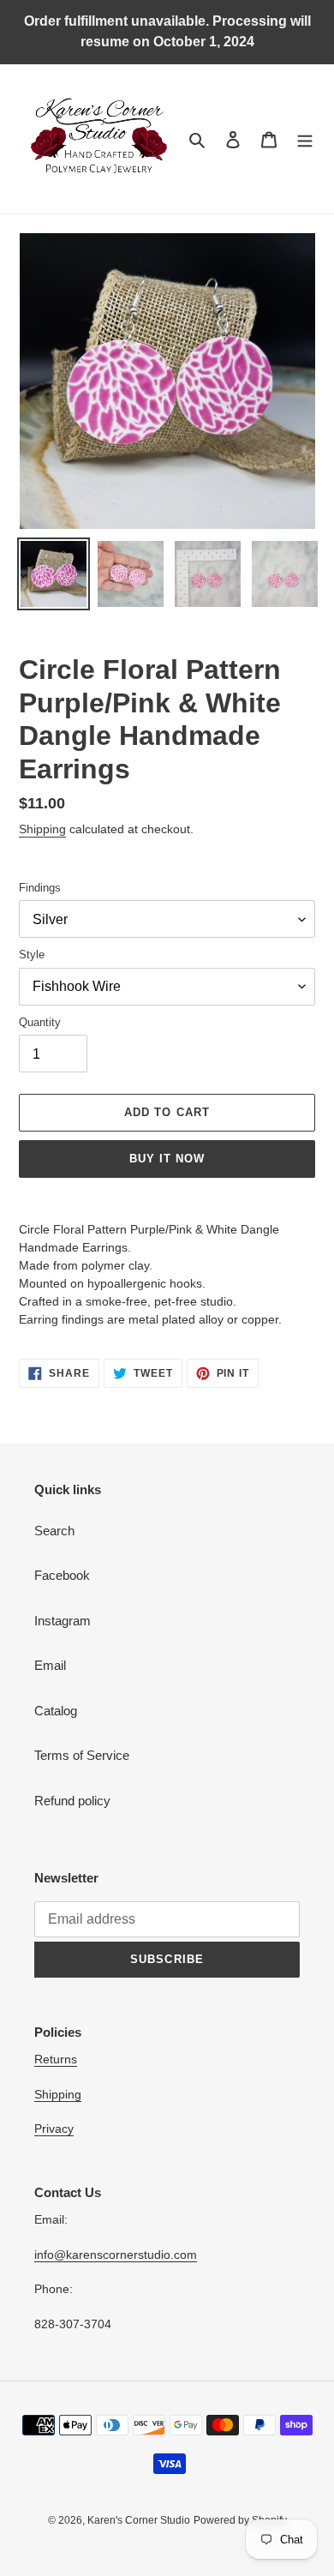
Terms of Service (82, 1755)
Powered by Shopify (240, 2520)
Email (50, 1665)
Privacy (54, 2129)
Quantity (40, 1022)
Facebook (62, 1575)
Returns (56, 2059)
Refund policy (72, 1801)
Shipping (42, 829)
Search (54, 1531)
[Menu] (305, 139)
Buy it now (167, 1159)
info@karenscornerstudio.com (116, 2255)
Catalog (56, 1711)
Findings (40, 888)
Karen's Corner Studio (139, 2520)
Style (32, 955)
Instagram (63, 1621)
